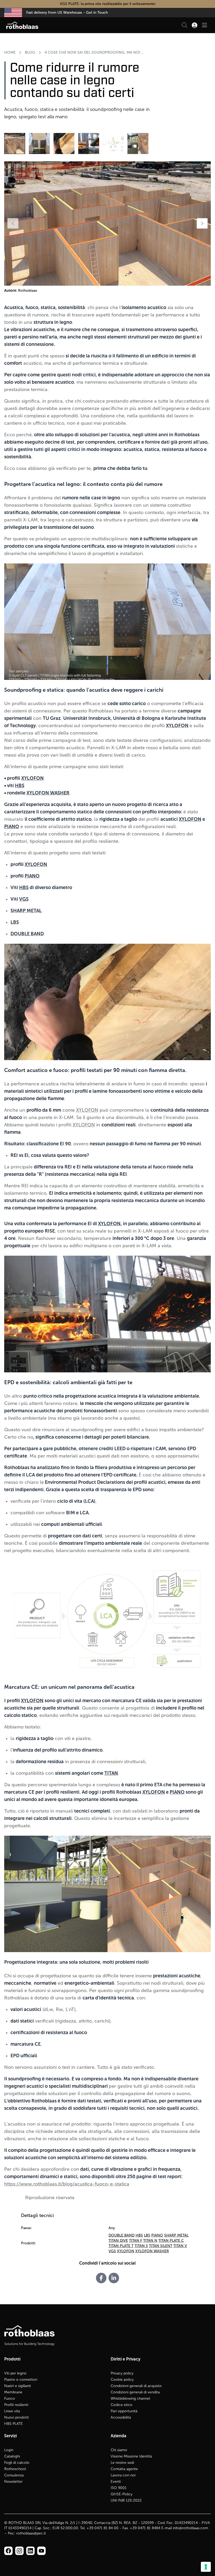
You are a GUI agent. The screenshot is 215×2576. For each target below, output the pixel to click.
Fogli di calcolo (17, 2463)
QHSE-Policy (122, 2494)
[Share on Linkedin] (114, 2278)
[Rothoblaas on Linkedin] (19, 2551)
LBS (147, 2235)
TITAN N (150, 2241)
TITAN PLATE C (171, 2241)
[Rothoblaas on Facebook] (8, 2551)
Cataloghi (12, 2456)
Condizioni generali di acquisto (136, 2386)
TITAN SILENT (161, 2246)
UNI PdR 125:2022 (126, 2500)
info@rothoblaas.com (190, 2528)
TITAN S (141, 2246)
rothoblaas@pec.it (31, 2533)
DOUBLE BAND (122, 2235)
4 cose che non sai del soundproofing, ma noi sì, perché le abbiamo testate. (95, 52)
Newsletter (13, 2482)
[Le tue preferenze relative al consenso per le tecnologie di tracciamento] (206, 2567)
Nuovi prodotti (17, 2417)
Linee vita (12, 2411)
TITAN (111, 1773)
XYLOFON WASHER (48, 793)
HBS (20, 786)
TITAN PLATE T (121, 2246)
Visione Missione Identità (131, 2456)
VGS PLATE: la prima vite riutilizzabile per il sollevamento (108, 4)
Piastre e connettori (21, 2380)
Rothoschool (15, 2469)
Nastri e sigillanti (18, 2386)
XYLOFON (33, 778)
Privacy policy (122, 2373)
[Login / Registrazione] (195, 25)
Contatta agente (124, 2469)
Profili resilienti (16, 2405)
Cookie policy (122, 2380)
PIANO (12, 827)
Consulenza (14, 2475)
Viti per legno (15, 2373)
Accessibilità (121, 2417)
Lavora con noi (123, 2475)
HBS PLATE (14, 2424)
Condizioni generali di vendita (135, 2392)
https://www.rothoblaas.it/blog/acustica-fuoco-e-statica (67, 2184)
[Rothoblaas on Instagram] (30, 2551)
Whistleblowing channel (130, 2398)
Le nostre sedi (122, 2463)
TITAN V (180, 2246)
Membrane (13, 2392)
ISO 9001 (119, 2488)
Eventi (116, 2482)
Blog (30, 52)
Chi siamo (119, 2450)
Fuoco (10, 2398)
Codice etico (122, 2405)
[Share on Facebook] (101, 2278)
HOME (10, 52)
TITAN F (136, 2241)
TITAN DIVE (118, 2241)
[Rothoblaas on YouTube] (41, 2551)
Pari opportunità (124, 2411)
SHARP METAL (176, 2235)
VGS (24, 899)
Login (9, 2450)
